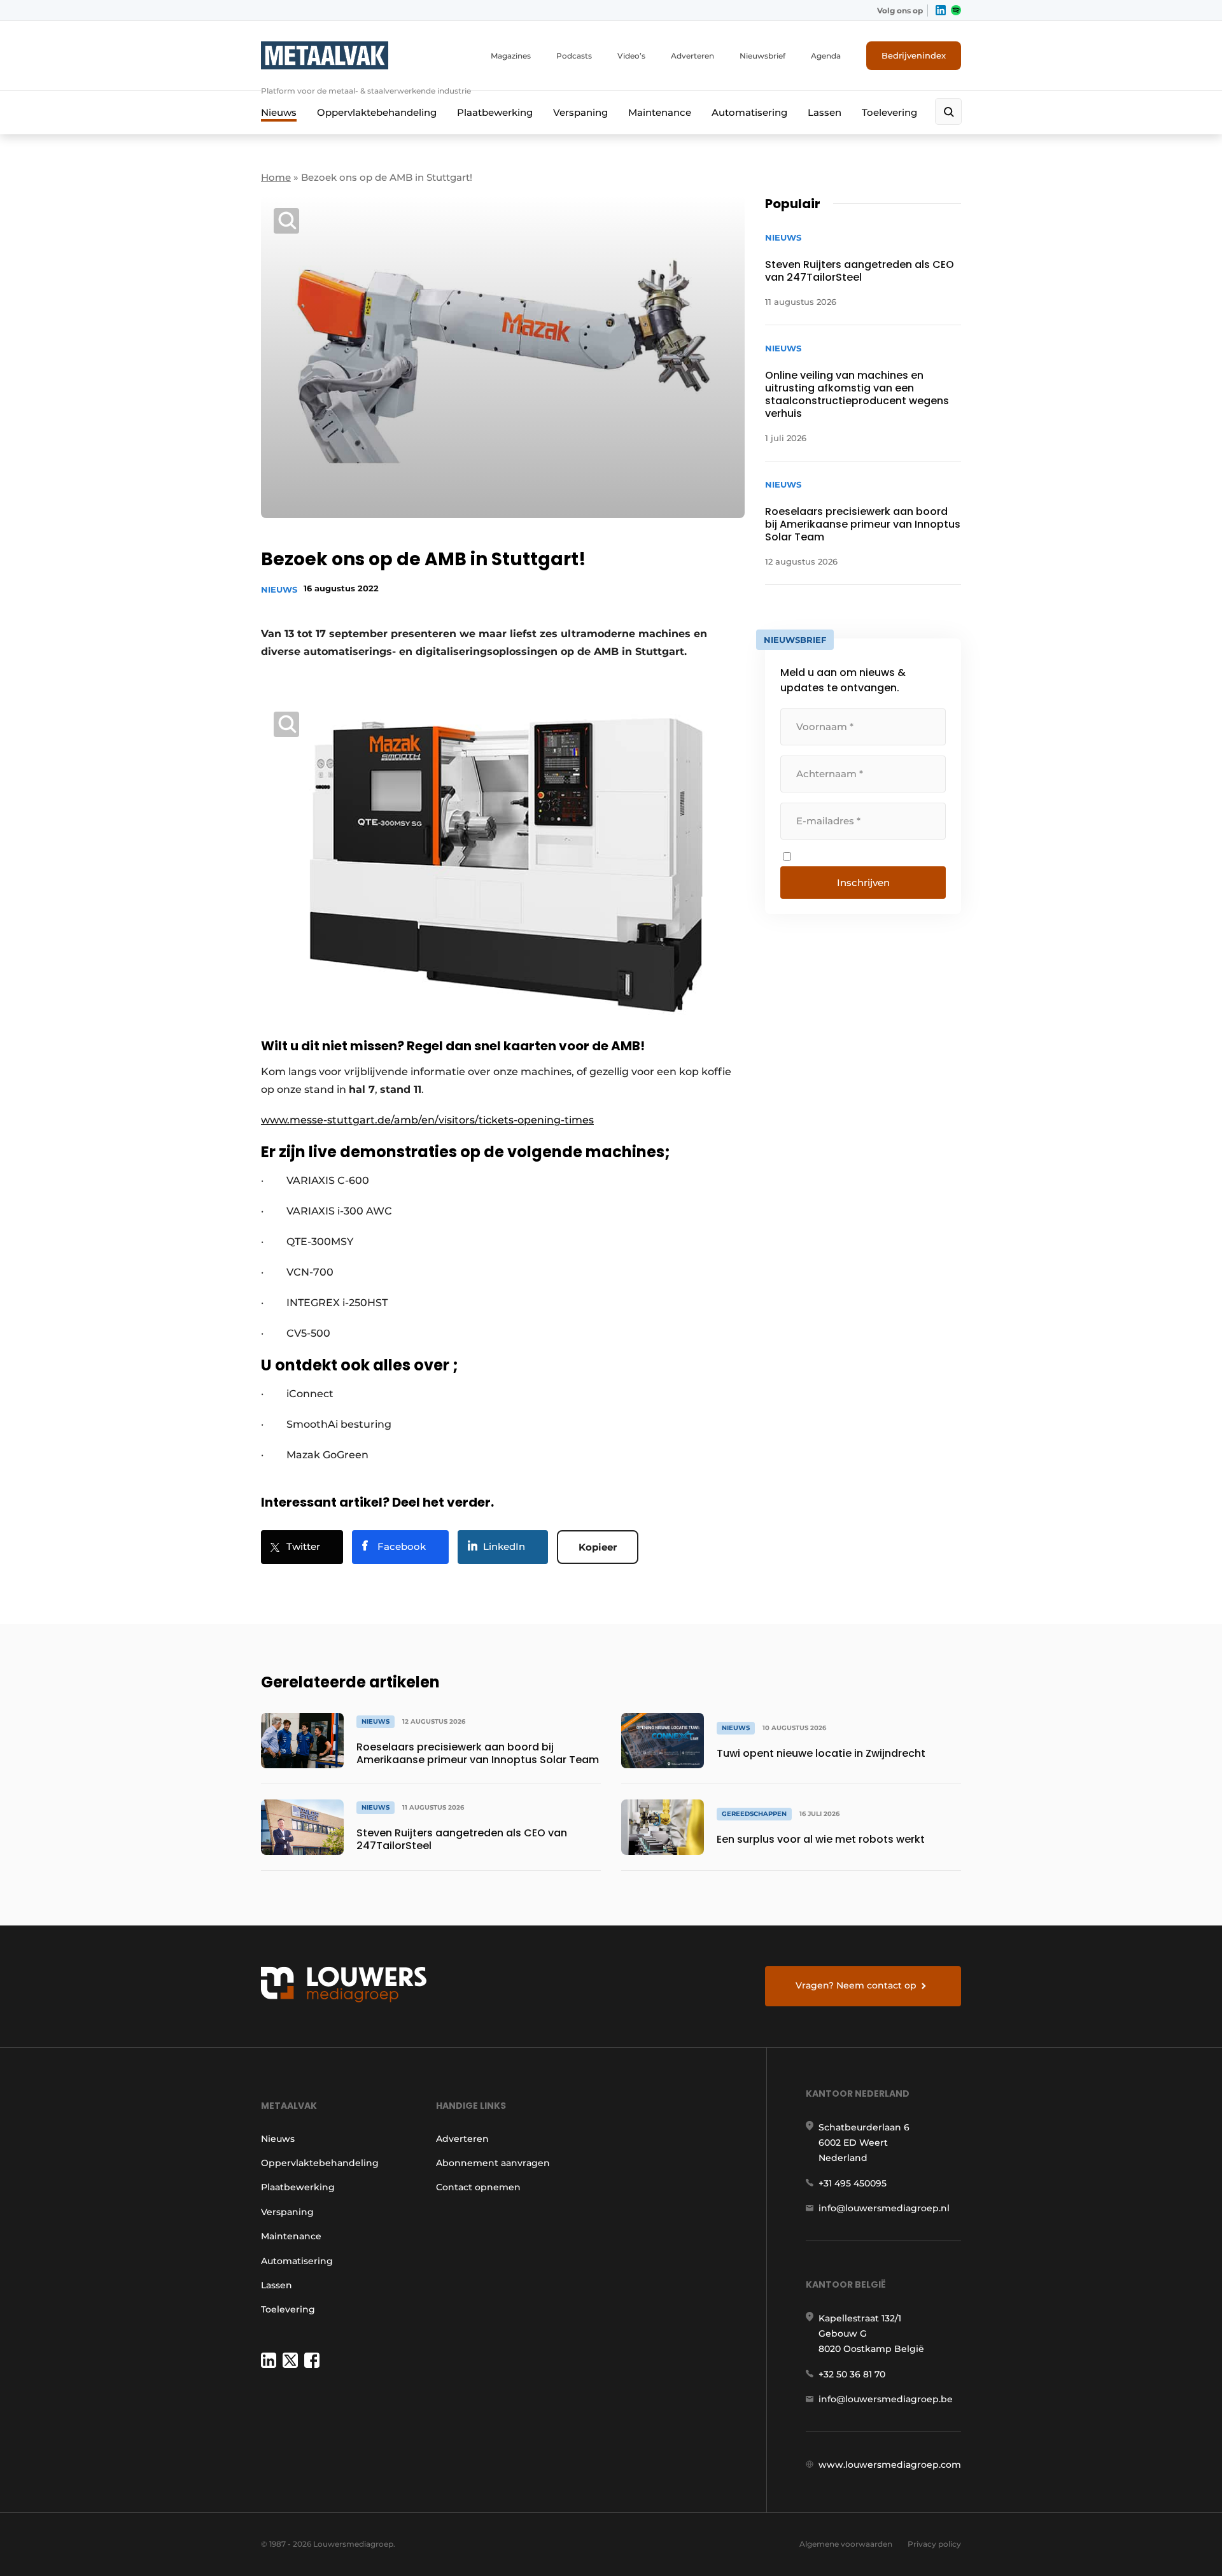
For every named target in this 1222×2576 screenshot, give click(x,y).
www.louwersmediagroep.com (890, 2465)
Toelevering (889, 112)
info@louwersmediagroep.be (886, 2399)
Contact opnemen (478, 2187)
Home (276, 177)
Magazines (511, 56)
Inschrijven (863, 883)
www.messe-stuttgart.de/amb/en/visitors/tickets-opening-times (427, 1120)
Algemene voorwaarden (846, 2544)
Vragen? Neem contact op (856, 1985)
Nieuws (279, 112)
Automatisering (749, 112)
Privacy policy (934, 2544)
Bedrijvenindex (914, 55)
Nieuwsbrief (762, 56)
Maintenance (660, 112)
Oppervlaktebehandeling (377, 112)
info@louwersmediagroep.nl (884, 2208)
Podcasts (574, 56)
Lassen (825, 112)
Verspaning (580, 112)
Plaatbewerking (495, 112)
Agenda (826, 56)
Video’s (631, 56)
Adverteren (692, 56)
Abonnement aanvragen (493, 2163)
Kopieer (598, 1547)
